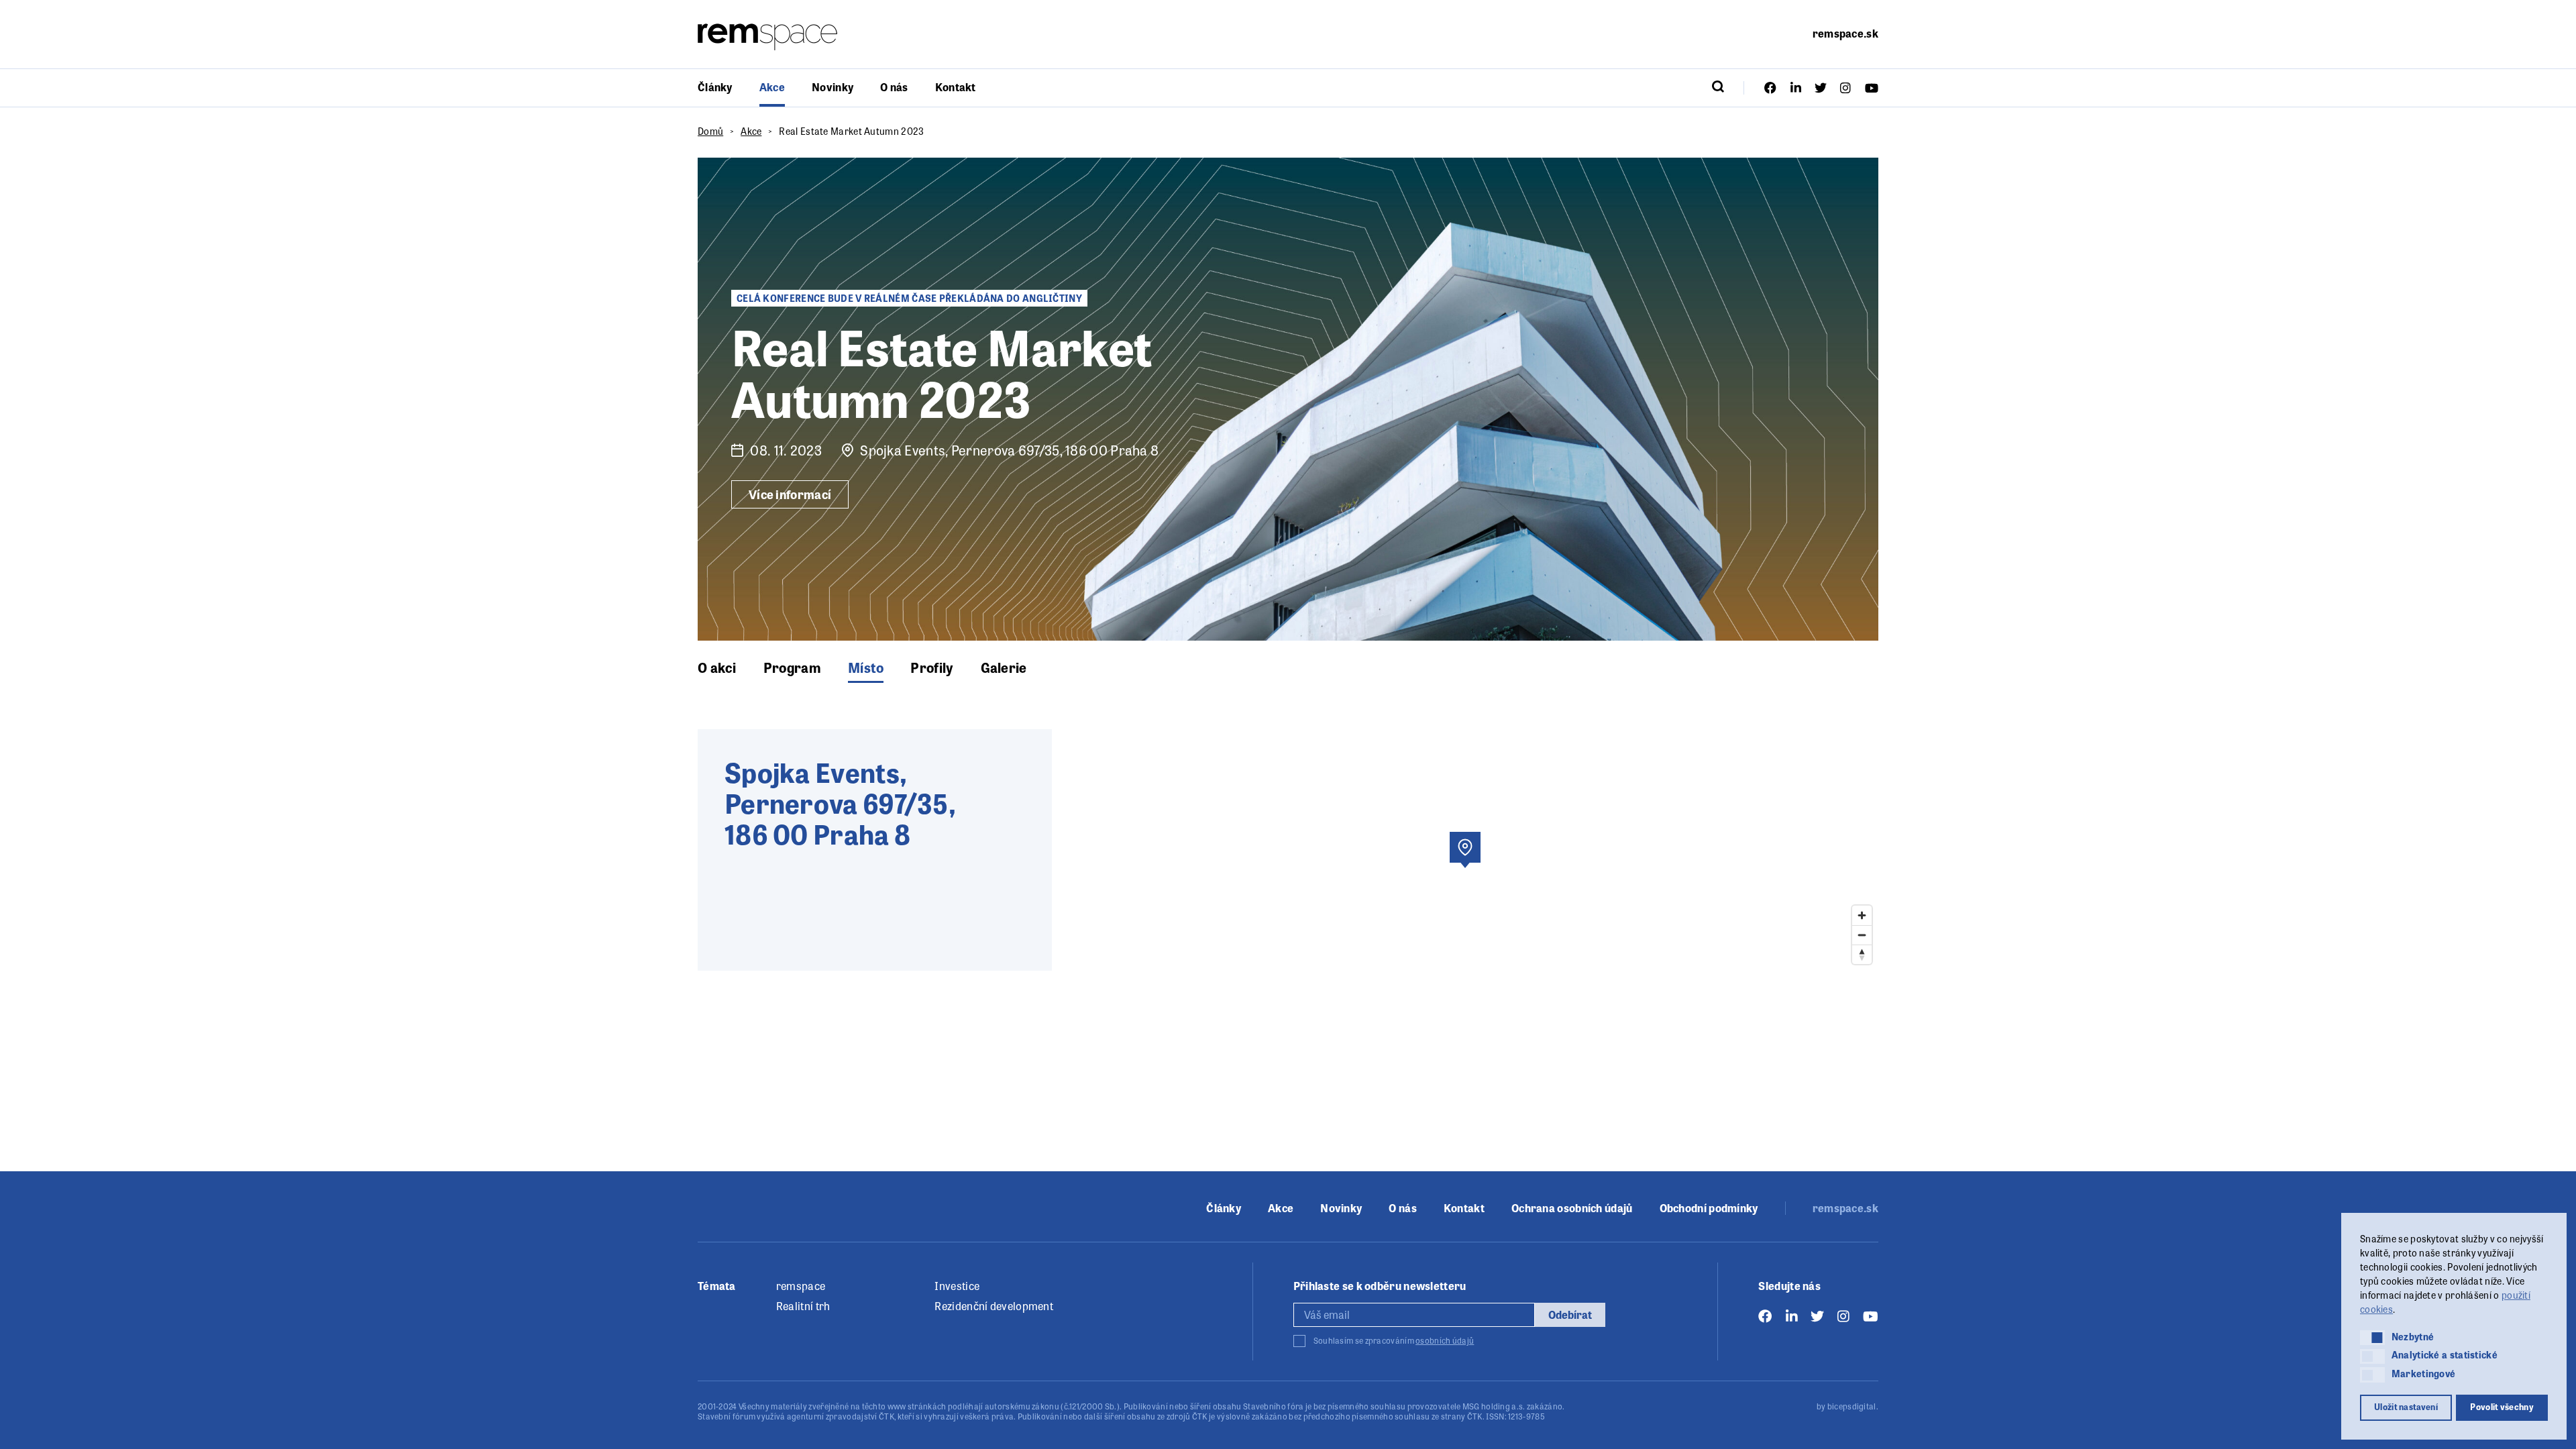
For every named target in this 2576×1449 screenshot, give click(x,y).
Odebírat (1570, 1314)
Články (715, 87)
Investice (957, 1286)
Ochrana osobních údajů (1572, 1208)
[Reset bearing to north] (1862, 954)
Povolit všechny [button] (2502, 1407)
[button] (2372, 1338)
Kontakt (956, 87)
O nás (894, 87)
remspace (801, 1286)
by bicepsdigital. (1847, 1406)
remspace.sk (1845, 33)
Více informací (790, 494)
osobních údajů (1445, 1340)
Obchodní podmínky (1709, 1208)
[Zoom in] (1862, 915)
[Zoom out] (1862, 935)
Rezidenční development (994, 1306)
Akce (772, 87)
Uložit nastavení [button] (2406, 1407)
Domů (710, 131)
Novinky (833, 87)
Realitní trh (803, 1306)
